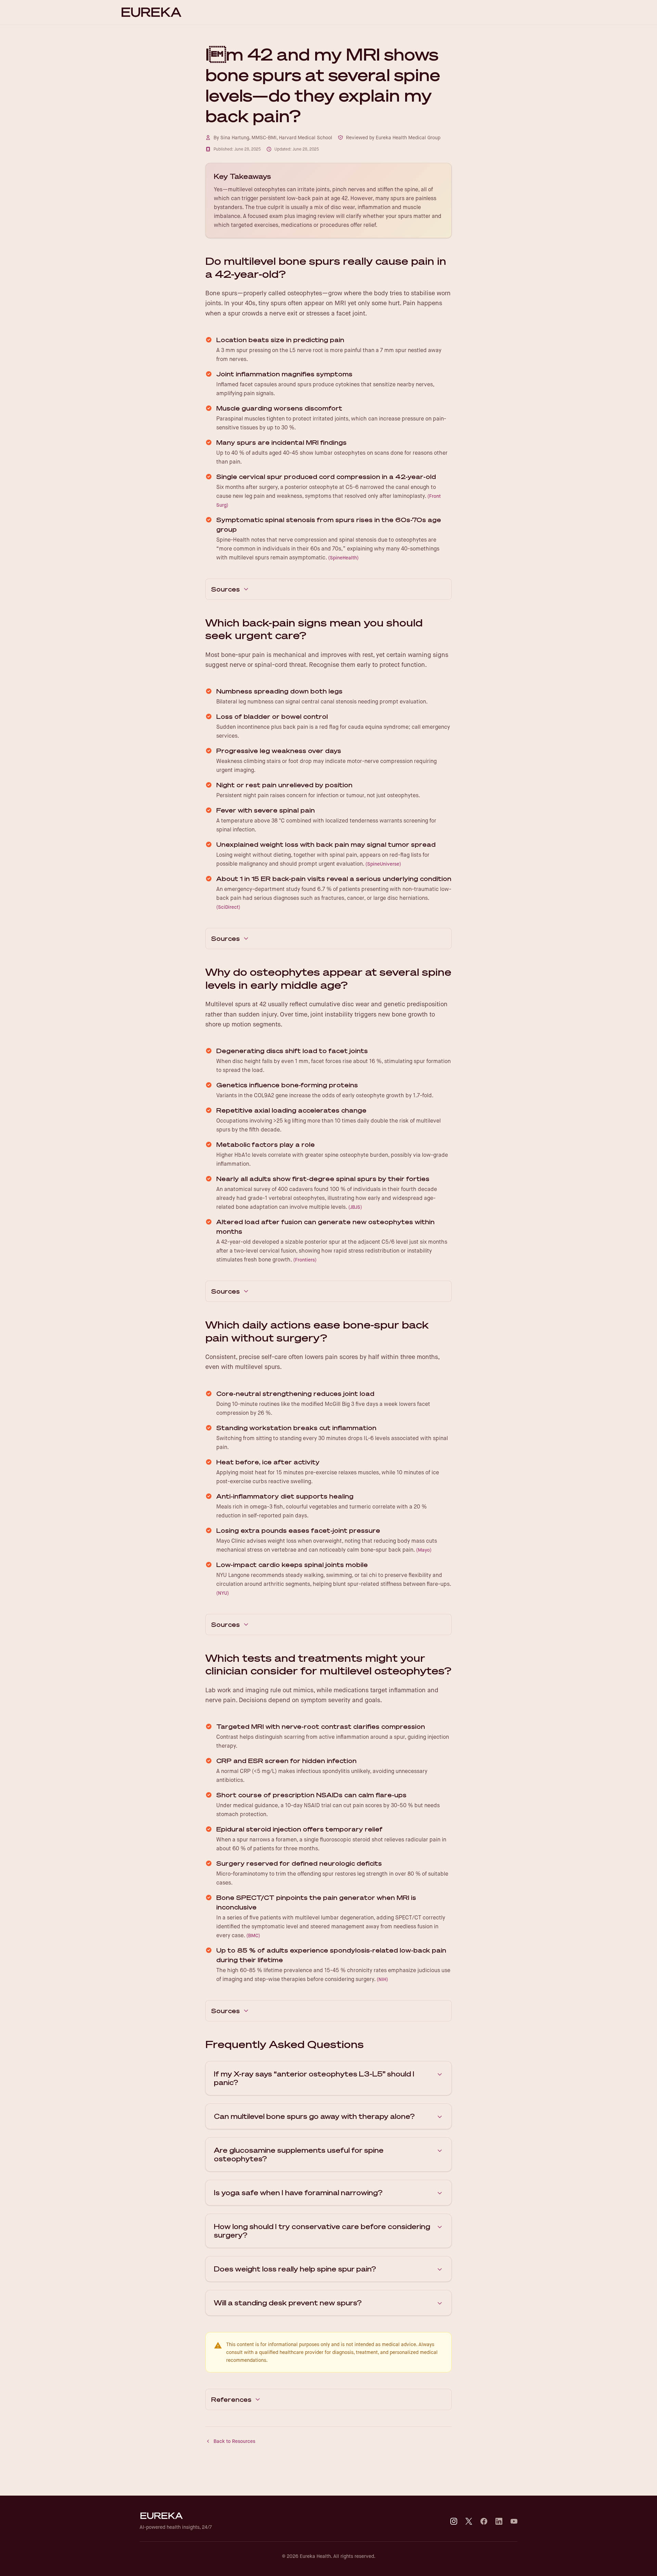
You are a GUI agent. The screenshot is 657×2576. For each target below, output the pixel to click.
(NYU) (223, 1593)
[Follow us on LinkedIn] (499, 2521)
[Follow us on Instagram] (454, 2521)
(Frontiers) (305, 1260)
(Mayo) (424, 1550)
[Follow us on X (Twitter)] (469, 2521)
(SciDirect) (228, 907)
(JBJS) (355, 1207)
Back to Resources (234, 2441)
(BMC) (253, 1936)
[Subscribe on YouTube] (514, 2521)
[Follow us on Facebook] (484, 2521)
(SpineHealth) (343, 558)
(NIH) (382, 1979)
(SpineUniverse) (383, 864)
